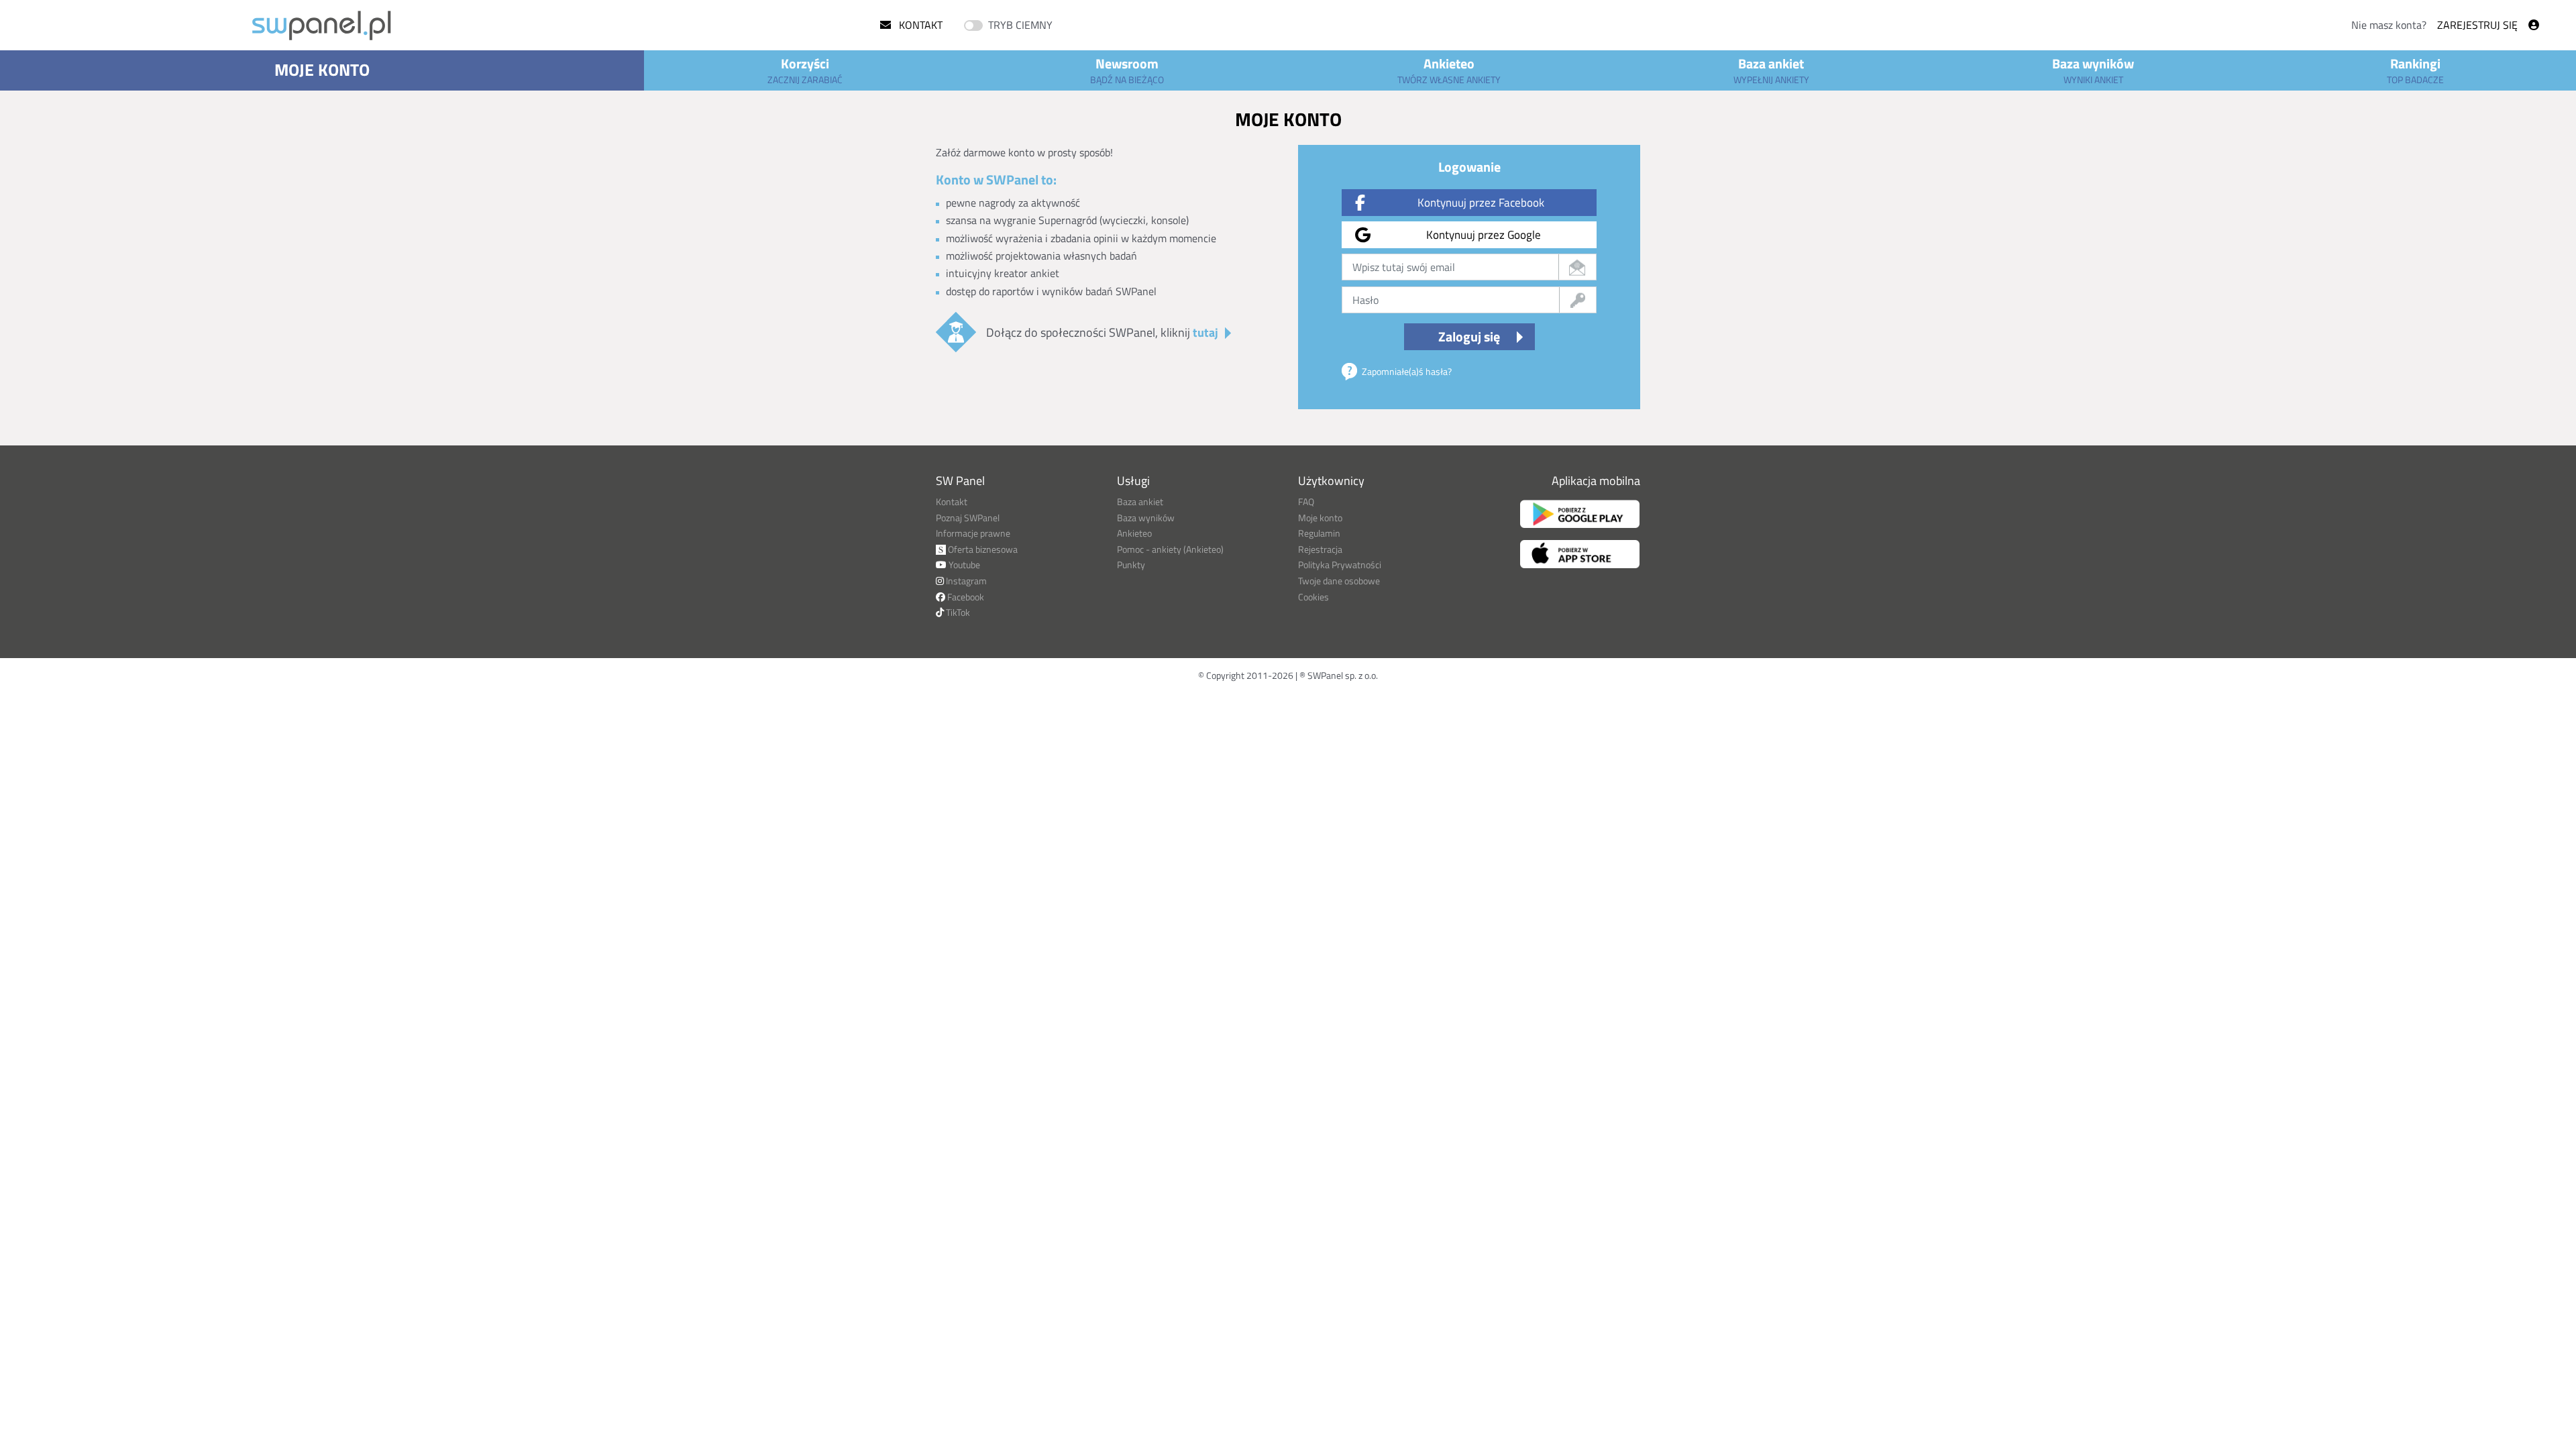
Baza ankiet (1771, 70)
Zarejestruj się (2477, 25)
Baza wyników (2093, 70)
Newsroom (1127, 70)
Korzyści (805, 70)
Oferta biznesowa (982, 549)
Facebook (965, 597)
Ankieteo (1449, 70)
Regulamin (1319, 533)
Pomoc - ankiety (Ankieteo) (1170, 549)
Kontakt (919, 25)
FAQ (1306, 501)
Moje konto (322, 70)
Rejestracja (1320, 549)
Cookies (1313, 597)
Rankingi (2415, 70)
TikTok (957, 612)
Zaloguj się (1469, 336)
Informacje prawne (973, 533)
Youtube (963, 565)
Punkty (1131, 565)
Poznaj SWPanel (968, 518)
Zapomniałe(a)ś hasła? (1407, 371)
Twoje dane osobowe (1339, 581)
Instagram (965, 581)
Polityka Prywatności (1340, 565)
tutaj (1205, 332)
